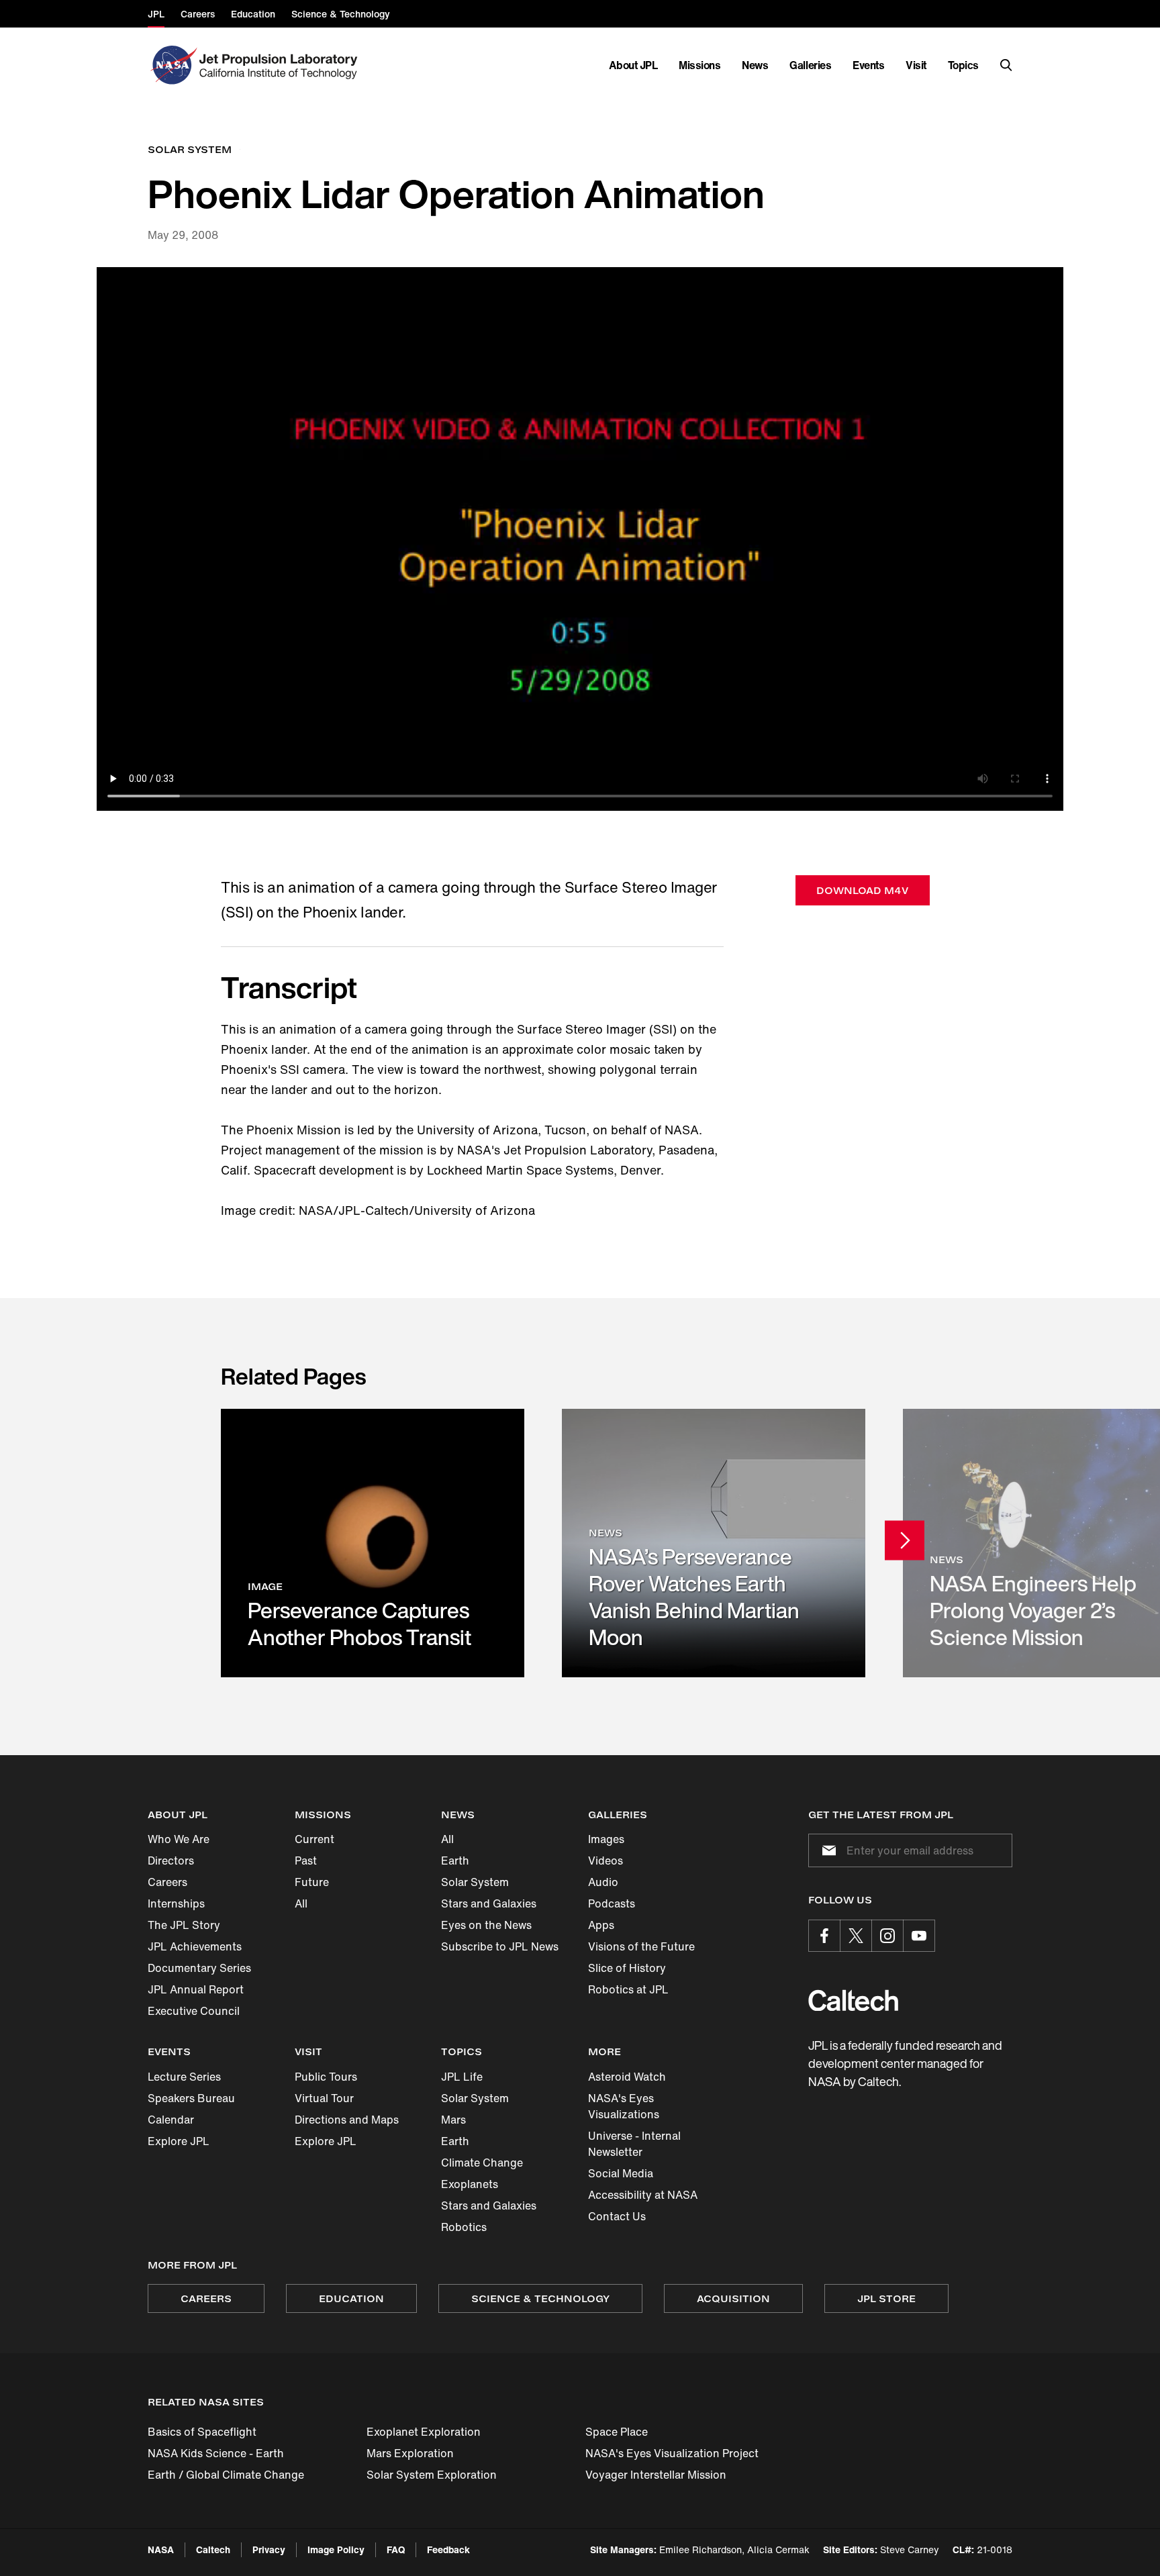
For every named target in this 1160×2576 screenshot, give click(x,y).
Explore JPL (179, 2141)
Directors (171, 1861)
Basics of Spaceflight (202, 2432)
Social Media (621, 2173)
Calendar (171, 2120)
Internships (176, 1903)
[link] (373, 1543)
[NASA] (172, 65)
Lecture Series (184, 2077)
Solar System (475, 1882)
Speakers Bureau (191, 2098)
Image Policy (336, 2549)
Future (312, 1882)
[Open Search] (1006, 65)
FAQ (396, 2549)
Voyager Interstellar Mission (656, 2475)
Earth (455, 1861)
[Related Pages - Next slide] (905, 1540)
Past (306, 1861)
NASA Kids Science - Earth (216, 2453)
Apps (601, 1925)
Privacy (269, 2549)
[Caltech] (853, 2000)
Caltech (213, 2549)
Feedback (448, 2549)
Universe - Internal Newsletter (634, 2144)
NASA (161, 2549)
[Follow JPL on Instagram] (887, 1936)
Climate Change (482, 2163)
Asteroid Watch (627, 2077)
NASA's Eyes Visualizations (624, 2106)
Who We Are (179, 1839)
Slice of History (627, 1968)
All (301, 1903)
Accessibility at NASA (643, 2195)
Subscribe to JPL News (500, 1946)
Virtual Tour (324, 2098)
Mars (453, 2120)
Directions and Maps (347, 2120)
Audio (603, 1882)
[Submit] (826, 1850)
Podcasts (612, 1903)
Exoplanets (470, 2184)
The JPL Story (184, 1925)
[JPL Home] (281, 65)
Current (315, 1839)
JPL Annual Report (196, 1989)
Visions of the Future (641, 1946)
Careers (167, 1882)
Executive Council (194, 2011)
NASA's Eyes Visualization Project (672, 2453)
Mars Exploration (410, 2453)
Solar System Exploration (432, 2475)
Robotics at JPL (628, 1989)
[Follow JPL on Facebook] (824, 1936)
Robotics (464, 2227)
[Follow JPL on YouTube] (919, 1936)
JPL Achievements (195, 1946)
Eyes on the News (486, 1925)
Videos (606, 1861)
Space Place (617, 2432)
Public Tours (326, 2077)
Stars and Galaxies (489, 1903)
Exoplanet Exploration (424, 2432)
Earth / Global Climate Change (226, 2475)
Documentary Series (199, 1968)
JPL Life (462, 2077)
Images (606, 1839)
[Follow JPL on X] (856, 1936)
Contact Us (617, 2216)
